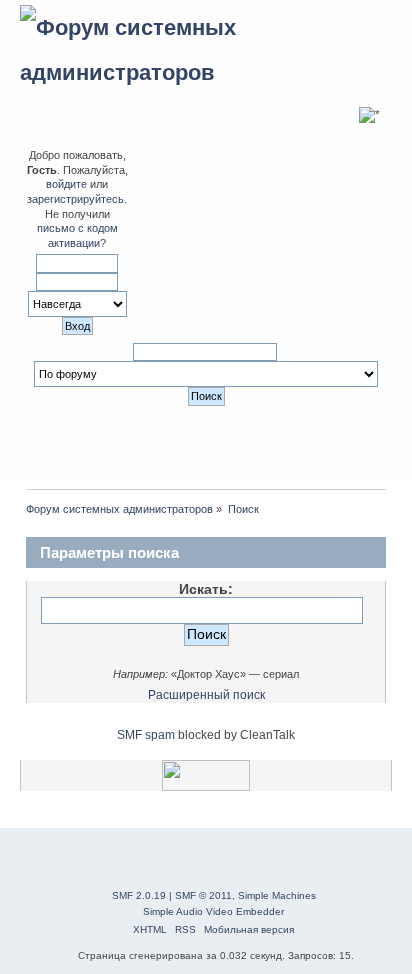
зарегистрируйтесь (75, 199)
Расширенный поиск (206, 695)
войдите (66, 184)
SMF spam (146, 735)
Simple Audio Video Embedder (213, 911)
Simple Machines (277, 895)
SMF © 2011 (203, 895)
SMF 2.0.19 (139, 895)
